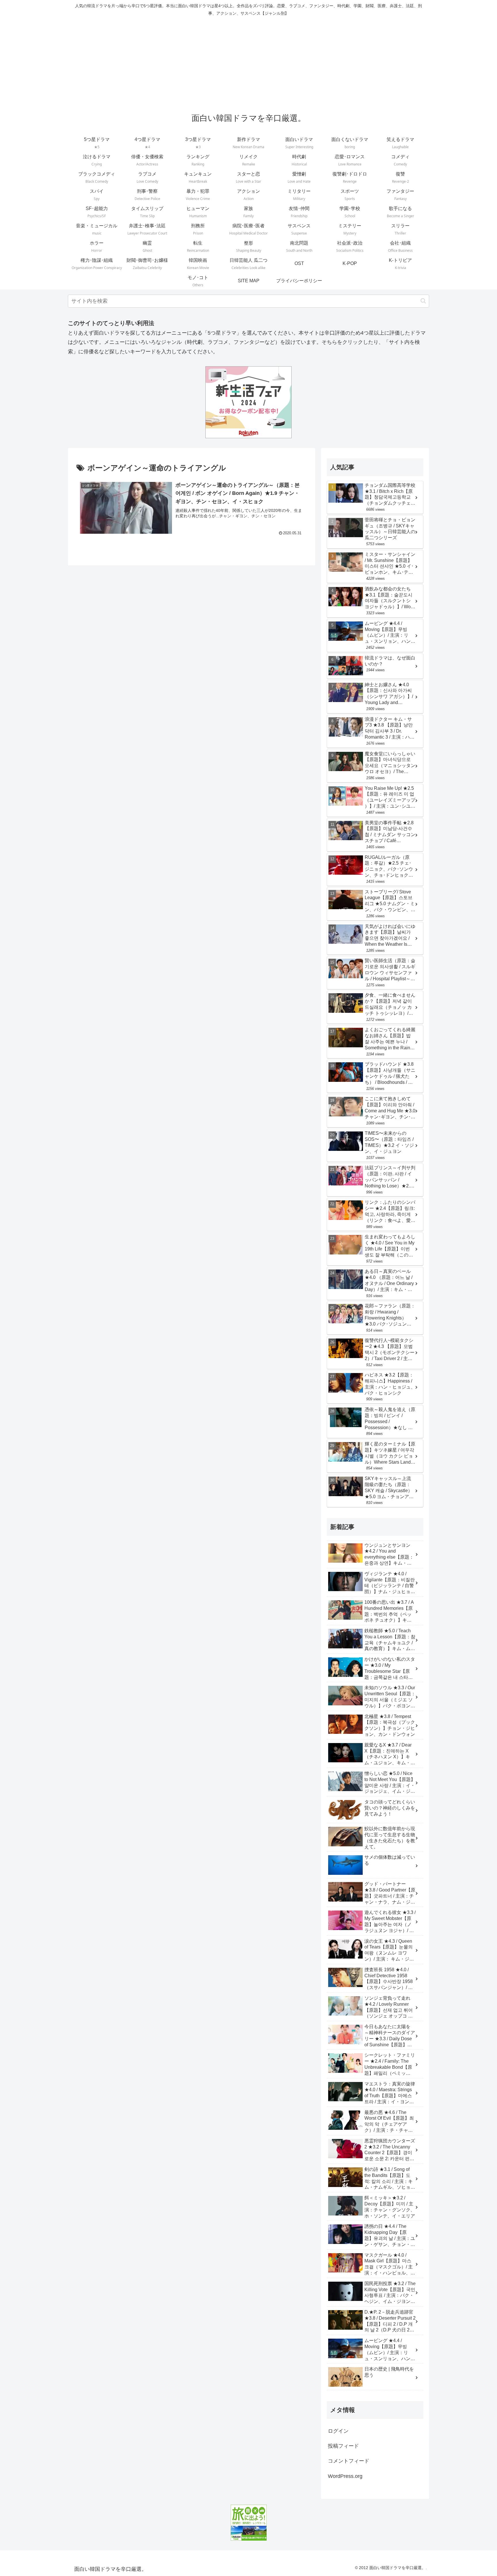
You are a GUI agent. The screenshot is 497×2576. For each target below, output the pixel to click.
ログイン (338, 2431)
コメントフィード (349, 2461)
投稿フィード (343, 2446)
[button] (423, 301)
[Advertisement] (248, 62)
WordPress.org (345, 2476)
